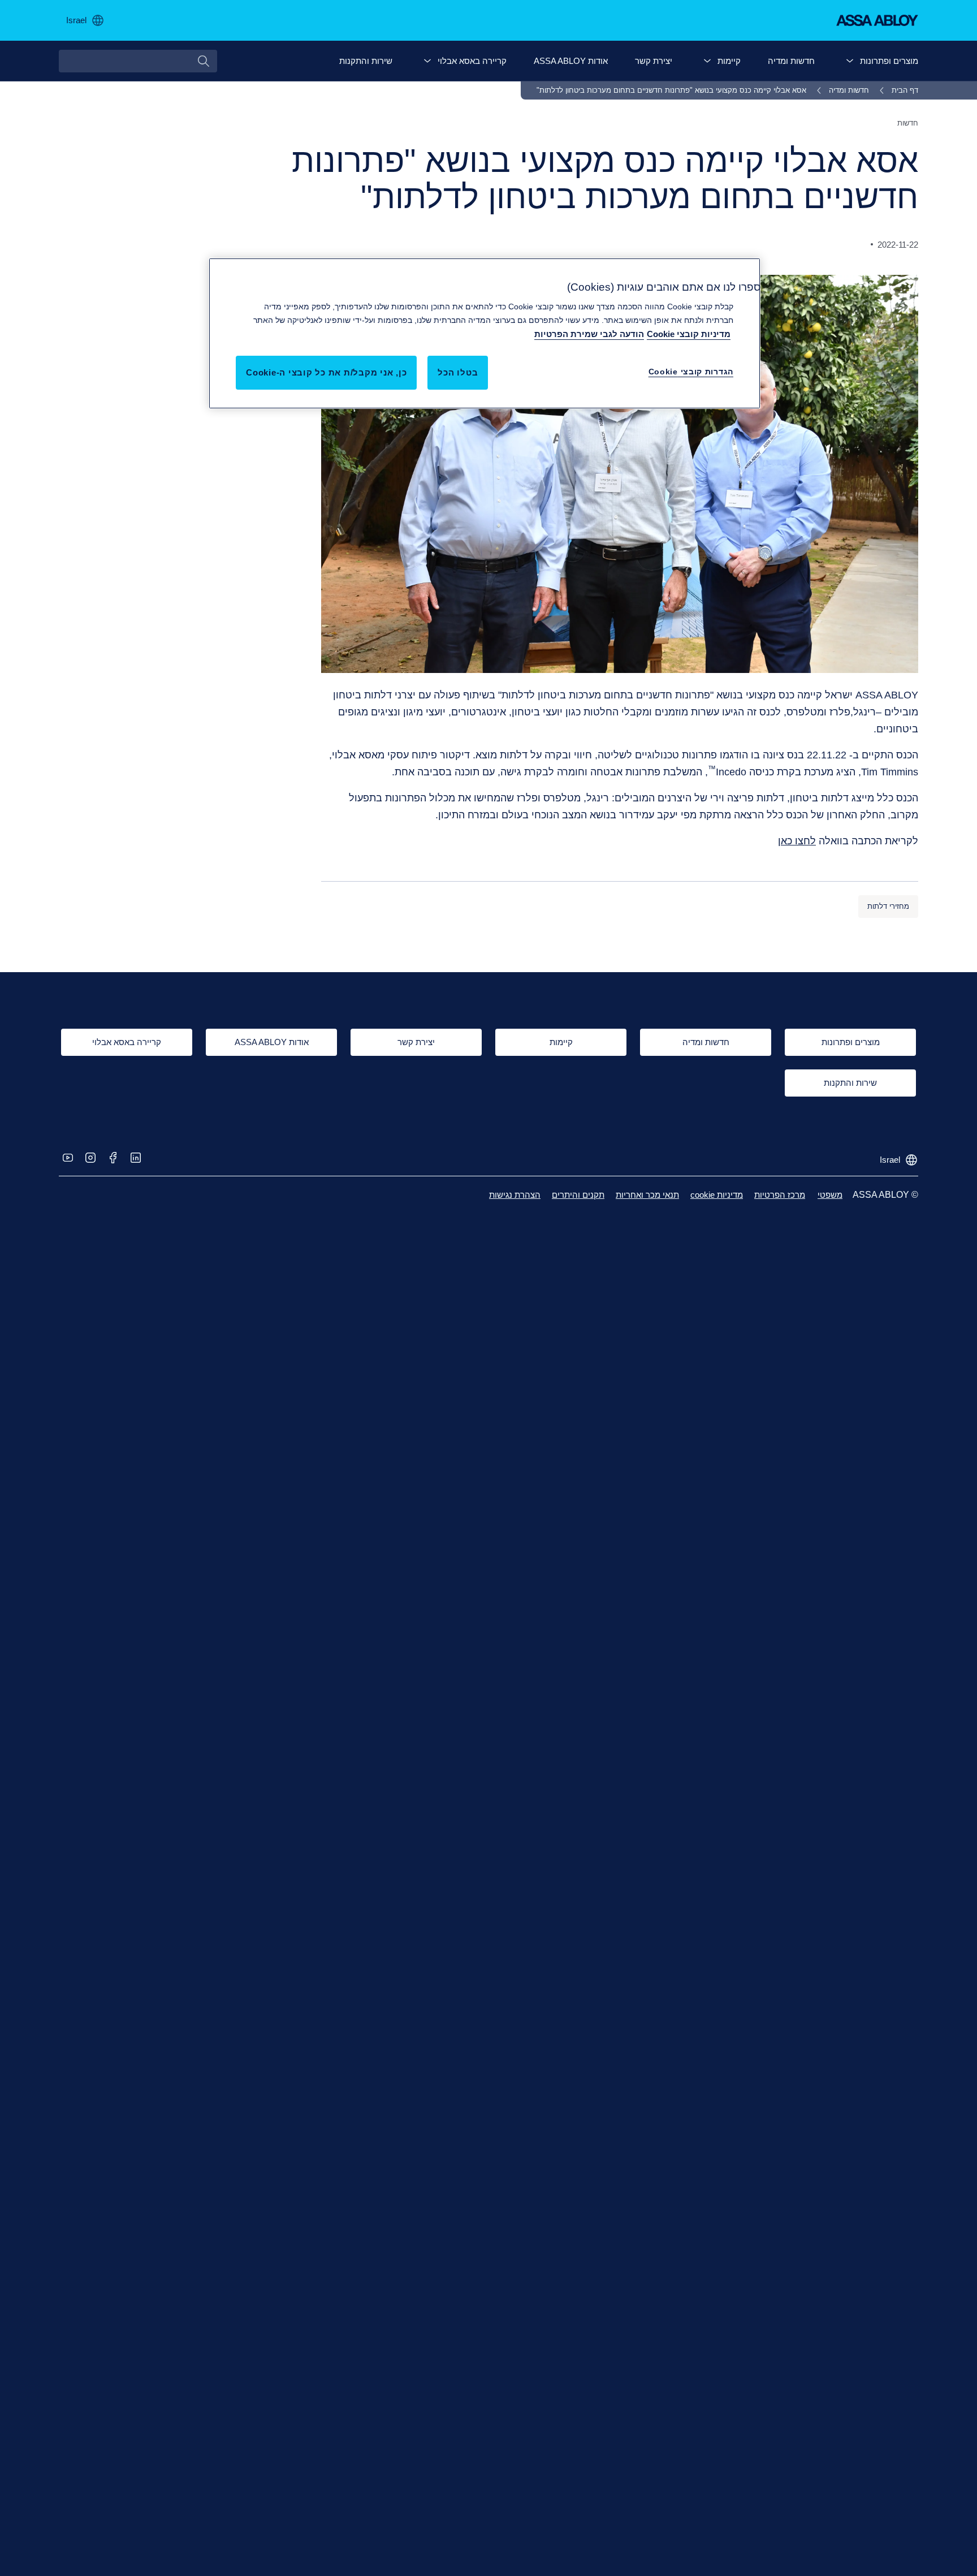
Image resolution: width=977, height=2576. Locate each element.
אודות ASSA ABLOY (571, 61)
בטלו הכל (458, 372)
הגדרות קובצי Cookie (691, 372)
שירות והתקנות (366, 61)
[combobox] (138, 61)
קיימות (729, 61)
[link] (897, 90)
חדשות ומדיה (791, 61)
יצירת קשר (654, 61)
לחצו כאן (797, 841)
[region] (485, 333)
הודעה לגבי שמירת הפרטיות (589, 334)
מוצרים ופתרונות (889, 61)
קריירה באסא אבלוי (472, 61)
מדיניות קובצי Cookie (689, 334)
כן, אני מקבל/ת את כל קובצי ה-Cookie (326, 372)
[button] (850, 61)
